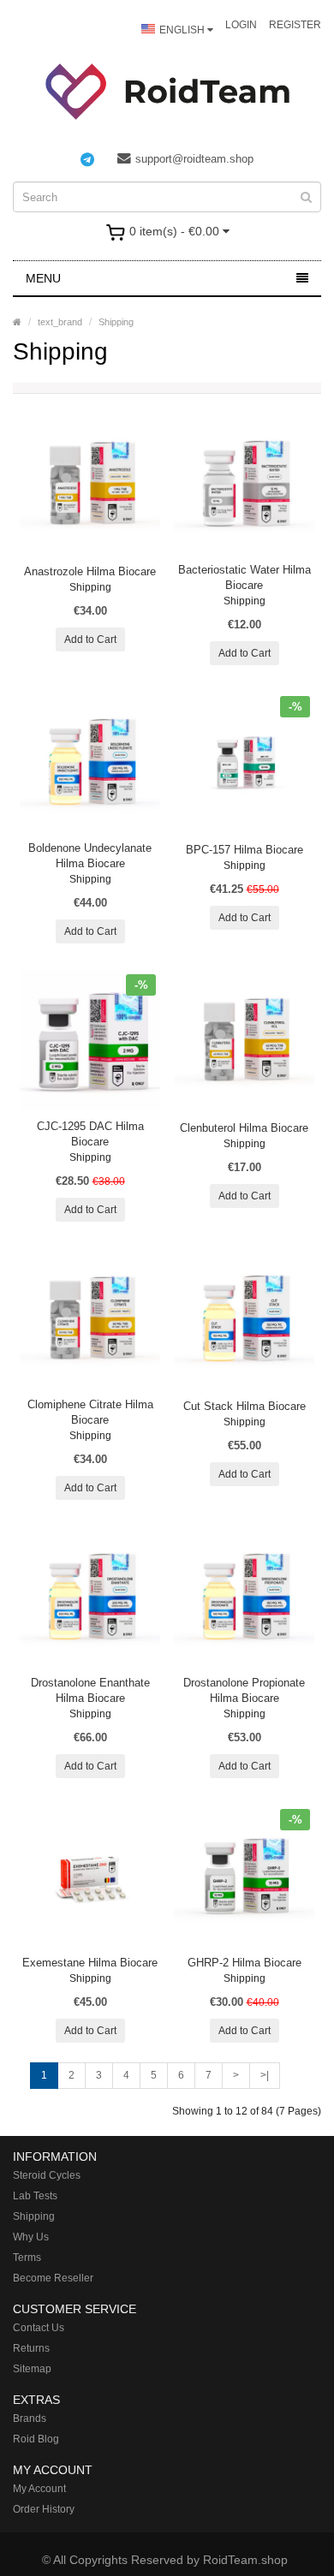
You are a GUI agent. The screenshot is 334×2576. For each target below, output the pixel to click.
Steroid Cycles (47, 2175)
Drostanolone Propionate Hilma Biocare (244, 1690)
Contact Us (39, 2328)
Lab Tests (35, 2196)
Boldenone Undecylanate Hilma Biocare (90, 856)
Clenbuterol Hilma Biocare (244, 1128)
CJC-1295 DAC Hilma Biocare (90, 1134)
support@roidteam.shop (194, 159)
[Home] (17, 322)
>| (265, 2075)
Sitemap (32, 2369)
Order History (44, 2509)
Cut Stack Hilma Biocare (245, 1406)
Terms (27, 2258)
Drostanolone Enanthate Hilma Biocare (90, 1690)
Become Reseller (53, 2278)
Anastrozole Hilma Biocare (90, 571)
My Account (39, 2489)
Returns (31, 2348)
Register (295, 25)
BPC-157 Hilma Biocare (245, 850)
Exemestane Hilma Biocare (90, 1963)
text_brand (60, 322)
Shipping (116, 322)
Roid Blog (36, 2439)
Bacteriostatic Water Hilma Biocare (245, 577)
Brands (30, 2418)
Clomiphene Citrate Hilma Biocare (90, 1412)
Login (241, 25)
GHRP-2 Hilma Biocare (245, 1963)
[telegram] (96, 159)
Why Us (31, 2237)
